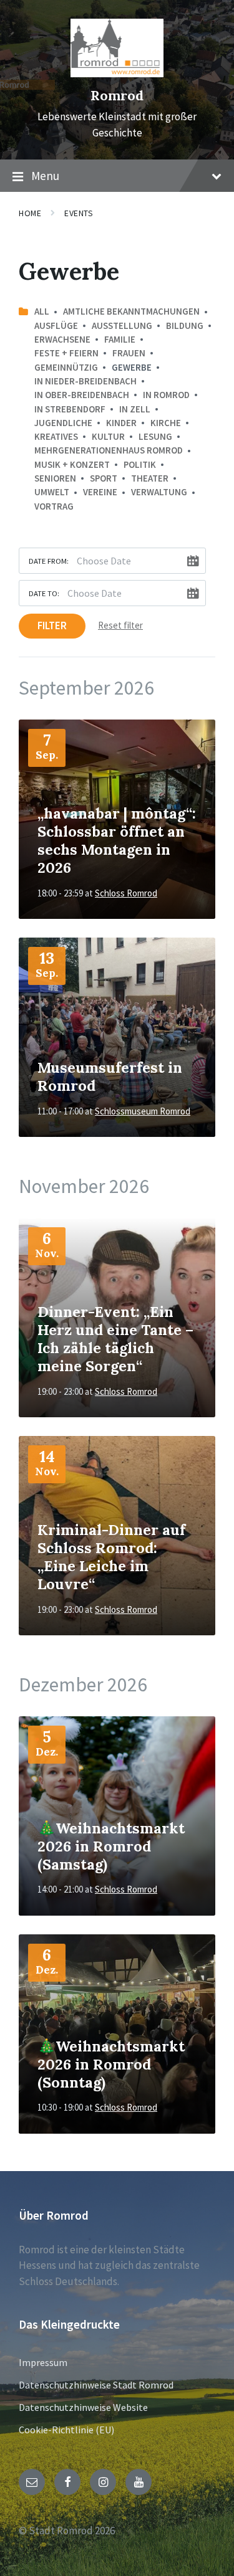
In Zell (135, 409)
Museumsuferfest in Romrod (110, 1076)
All (42, 311)
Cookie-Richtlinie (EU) (66, 2430)
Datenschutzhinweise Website (83, 2407)
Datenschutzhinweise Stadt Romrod (96, 2385)
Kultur (108, 436)
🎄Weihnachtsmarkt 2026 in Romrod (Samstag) (111, 1846)
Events (79, 213)
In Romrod (166, 395)
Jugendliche (63, 423)
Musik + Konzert (72, 464)
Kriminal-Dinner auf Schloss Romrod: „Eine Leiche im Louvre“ (111, 1557)
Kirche (166, 423)
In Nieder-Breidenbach (85, 381)
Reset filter (120, 625)
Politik (140, 464)
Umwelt (52, 492)
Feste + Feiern (66, 353)
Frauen (129, 353)
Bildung (185, 326)
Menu (45, 176)
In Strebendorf (70, 409)
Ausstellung (122, 326)
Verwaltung (159, 492)
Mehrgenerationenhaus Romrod (109, 450)
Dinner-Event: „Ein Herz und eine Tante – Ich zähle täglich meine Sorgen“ (115, 1339)
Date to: (44, 593)
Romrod (117, 96)
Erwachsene (62, 339)
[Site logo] (117, 74)
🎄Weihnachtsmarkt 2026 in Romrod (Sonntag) (111, 2064)
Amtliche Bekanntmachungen (131, 311)
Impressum (43, 2362)
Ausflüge (56, 326)
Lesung (155, 436)
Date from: (49, 561)
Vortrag (54, 506)
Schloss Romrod (126, 893)
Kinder (121, 423)
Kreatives (56, 436)
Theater (150, 478)
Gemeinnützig (66, 367)
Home (30, 213)
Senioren (55, 478)
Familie (120, 339)
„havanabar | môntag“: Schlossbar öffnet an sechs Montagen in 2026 (117, 840)
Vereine (100, 492)
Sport (104, 478)
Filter (52, 625)
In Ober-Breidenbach (82, 395)
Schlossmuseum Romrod (143, 1111)
